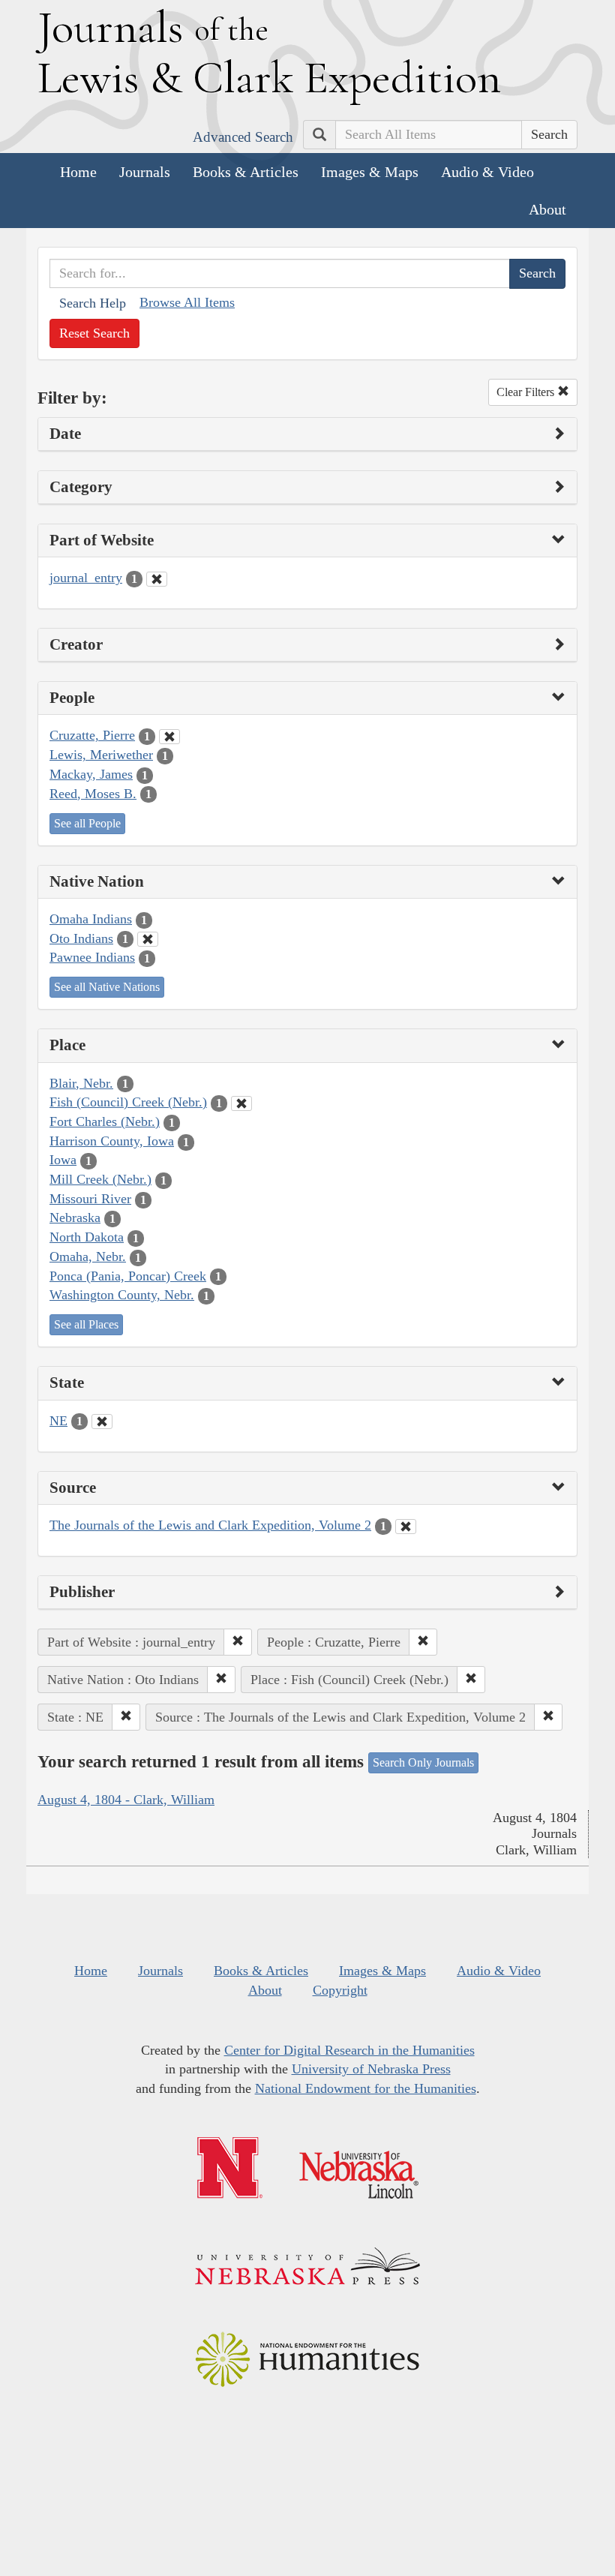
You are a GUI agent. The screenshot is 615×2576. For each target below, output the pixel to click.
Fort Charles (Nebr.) (105, 1121)
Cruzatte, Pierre (92, 735)
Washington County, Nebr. (122, 1295)
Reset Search (94, 333)
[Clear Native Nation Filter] (148, 939)
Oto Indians (81, 938)
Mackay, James (91, 774)
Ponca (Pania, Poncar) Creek (128, 1276)
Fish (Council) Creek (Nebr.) (128, 1102)
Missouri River (90, 1199)
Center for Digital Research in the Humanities (349, 2050)
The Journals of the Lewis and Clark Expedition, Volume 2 (210, 1525)
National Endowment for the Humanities (366, 2088)
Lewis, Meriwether (101, 755)
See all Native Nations (107, 987)
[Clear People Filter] (169, 737)
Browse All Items (187, 302)
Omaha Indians (91, 919)
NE (58, 1421)
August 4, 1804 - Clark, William (126, 1800)
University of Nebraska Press (371, 2069)
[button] (238, 1642)
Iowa (63, 1160)
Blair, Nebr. (81, 1083)
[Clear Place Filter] (241, 1103)
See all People (87, 823)
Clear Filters (527, 392)
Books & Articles (246, 172)
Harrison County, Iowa (112, 1141)
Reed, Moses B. (93, 794)
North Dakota (87, 1237)
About (547, 209)
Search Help (93, 303)
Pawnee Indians (92, 957)
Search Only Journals (423, 1762)
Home (78, 172)
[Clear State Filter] (102, 1422)
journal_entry (86, 578)
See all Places (86, 1324)
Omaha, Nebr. (88, 1256)
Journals (145, 172)
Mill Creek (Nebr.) (100, 1179)
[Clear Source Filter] (406, 1527)
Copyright (340, 1990)
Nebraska (75, 1217)
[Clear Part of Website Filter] (157, 579)
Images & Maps (370, 172)
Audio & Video (487, 172)
